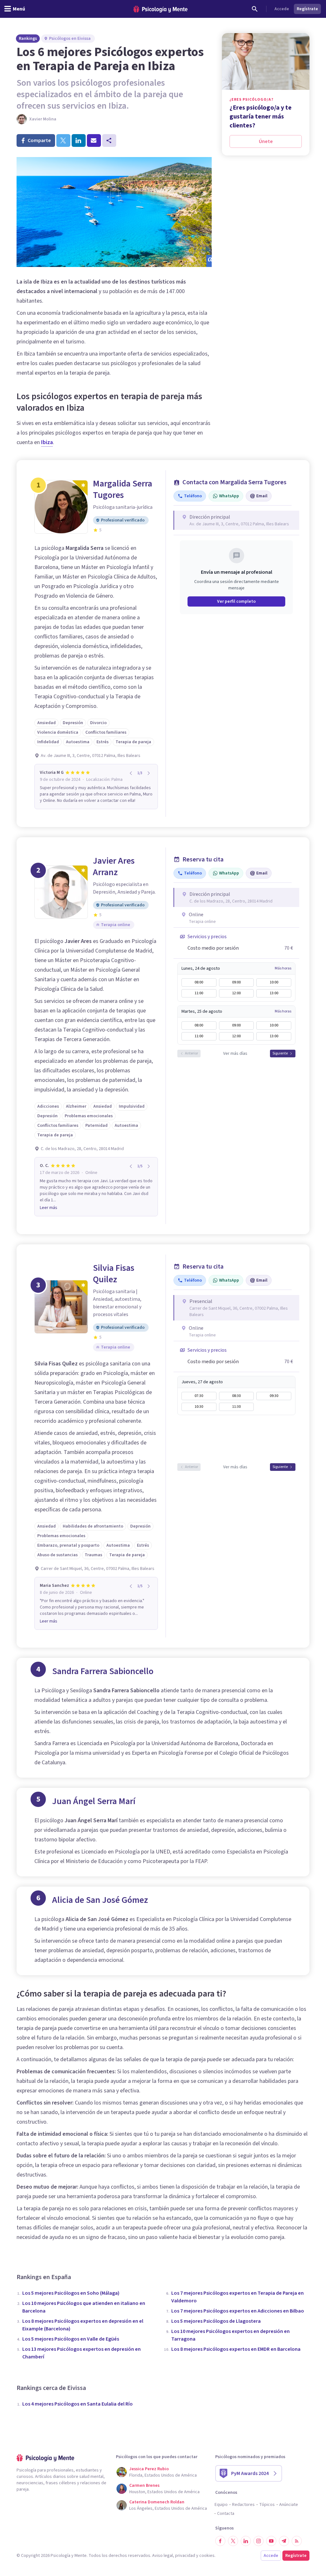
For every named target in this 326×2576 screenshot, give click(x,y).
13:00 (274, 993)
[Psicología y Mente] (160, 9)
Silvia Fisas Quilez (114, 1274)
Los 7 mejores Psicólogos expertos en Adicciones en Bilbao (238, 2311)
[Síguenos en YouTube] (271, 2541)
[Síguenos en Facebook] (220, 2541)
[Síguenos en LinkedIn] (246, 2541)
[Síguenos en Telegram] (284, 2541)
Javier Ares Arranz (114, 867)
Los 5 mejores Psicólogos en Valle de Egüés (71, 2339)
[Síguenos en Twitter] (233, 2541)
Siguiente (280, 1053)
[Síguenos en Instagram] (259, 2541)
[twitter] (63, 140)
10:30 (199, 1407)
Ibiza (47, 442)
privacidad (185, 2556)
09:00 (236, 982)
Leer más (49, 1208)
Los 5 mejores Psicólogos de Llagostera (216, 2321)
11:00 (199, 993)
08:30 (236, 1396)
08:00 (199, 982)
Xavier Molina (43, 119)
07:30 (199, 1396)
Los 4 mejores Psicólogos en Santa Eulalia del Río (78, 2404)
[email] (94, 140)
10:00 (274, 982)
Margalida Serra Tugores (123, 489)
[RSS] (297, 2541)
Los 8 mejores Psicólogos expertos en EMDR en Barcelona (236, 2349)
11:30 (236, 1407)
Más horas (283, 968)
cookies (207, 2556)
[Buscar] (255, 9)
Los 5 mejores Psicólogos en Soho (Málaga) (71, 2293)
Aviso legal (163, 2556)
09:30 (274, 1396)
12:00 (236, 993)
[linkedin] (79, 140)
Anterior (191, 1053)
